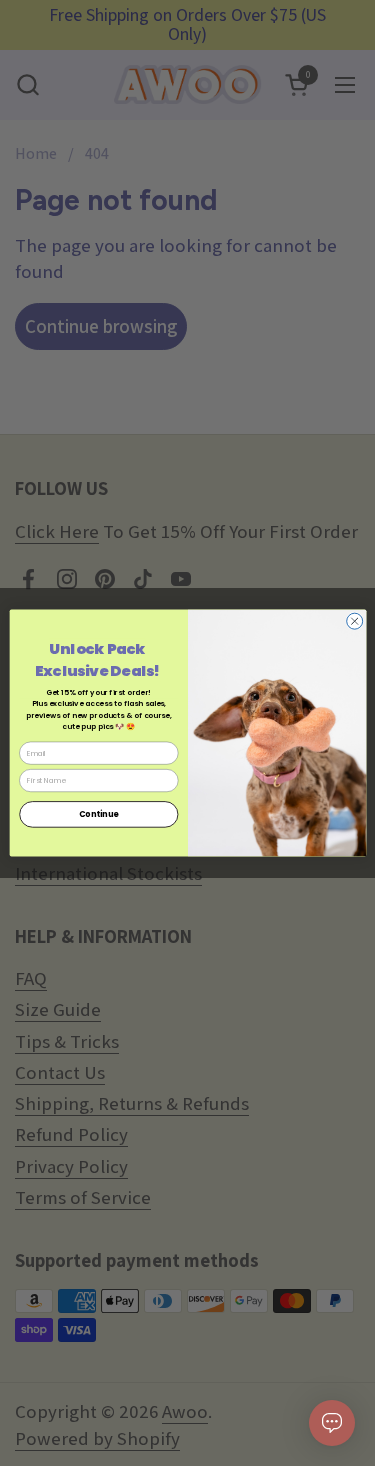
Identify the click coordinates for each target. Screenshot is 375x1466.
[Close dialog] (354, 621)
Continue (98, 813)
